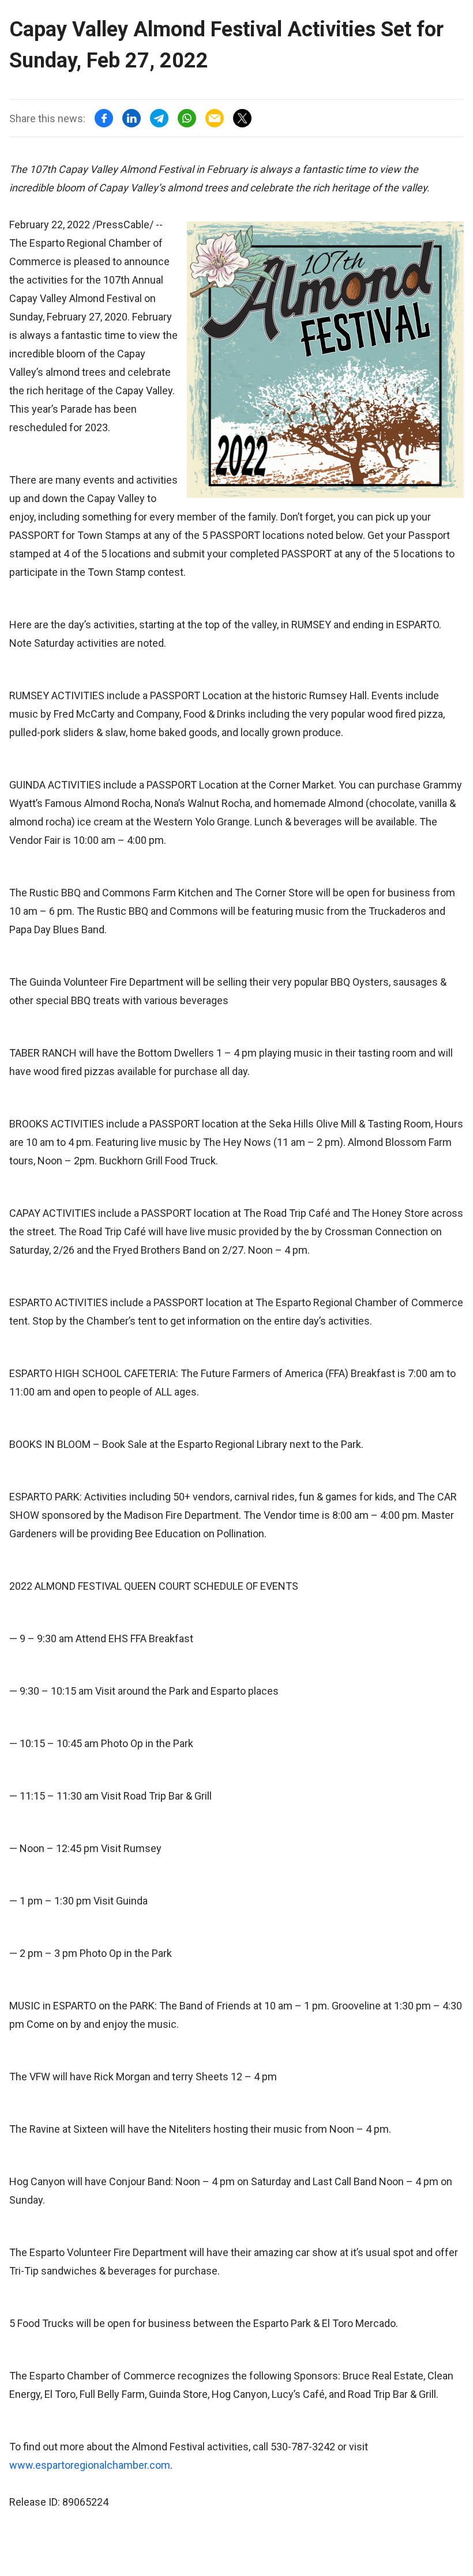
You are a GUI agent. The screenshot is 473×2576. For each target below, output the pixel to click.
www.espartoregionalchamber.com (90, 2465)
